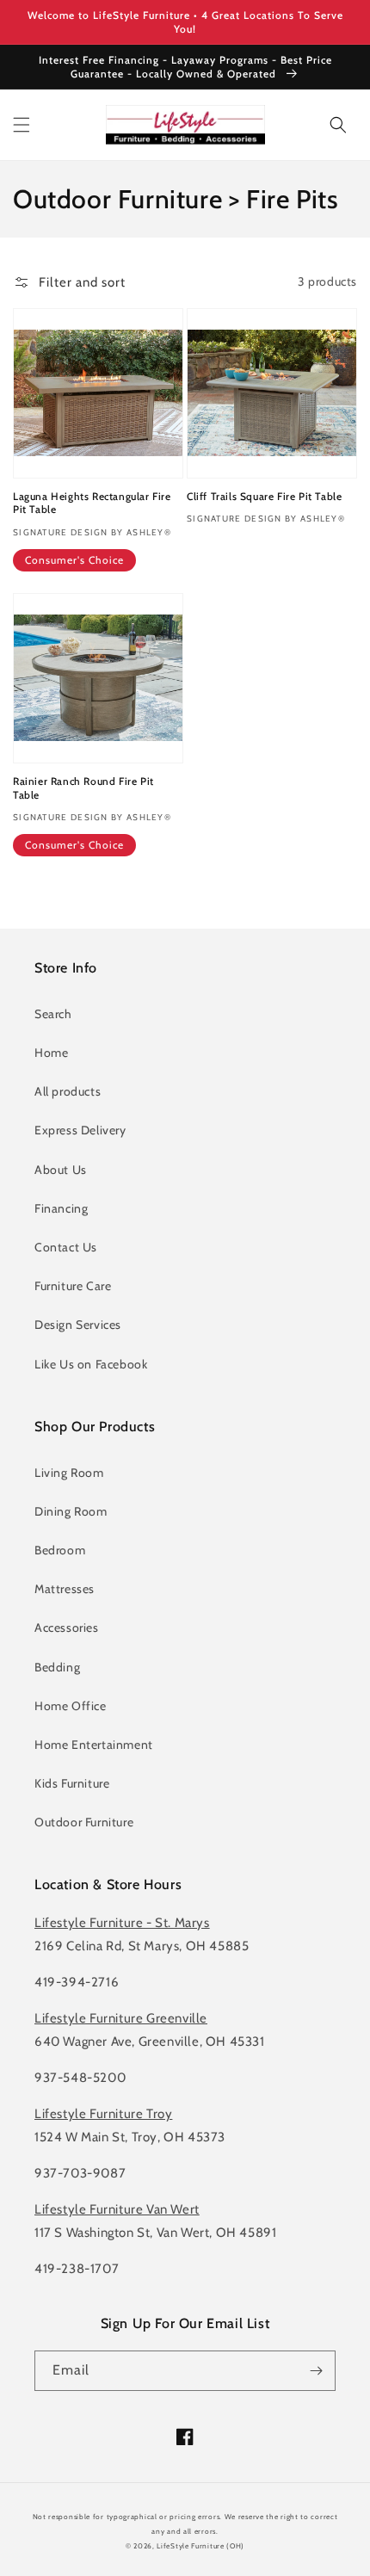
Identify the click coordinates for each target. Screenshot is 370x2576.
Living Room (69, 1473)
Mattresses (65, 1589)
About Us (61, 1170)
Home (51, 1053)
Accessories (67, 1628)
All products (68, 1091)
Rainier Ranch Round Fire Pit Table (83, 788)
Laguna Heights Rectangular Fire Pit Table (92, 503)
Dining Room (71, 1511)
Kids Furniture (72, 1783)
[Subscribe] (316, 2371)
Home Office (71, 1706)
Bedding (57, 1667)
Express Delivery (80, 1130)
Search (53, 1014)
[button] (22, 125)
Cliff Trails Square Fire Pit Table (264, 496)
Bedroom (60, 1550)
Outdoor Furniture (84, 1822)
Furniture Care (73, 1286)
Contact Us (66, 1247)
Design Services (78, 1325)
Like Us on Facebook (91, 1364)
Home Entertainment (94, 1745)
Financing (61, 1208)
